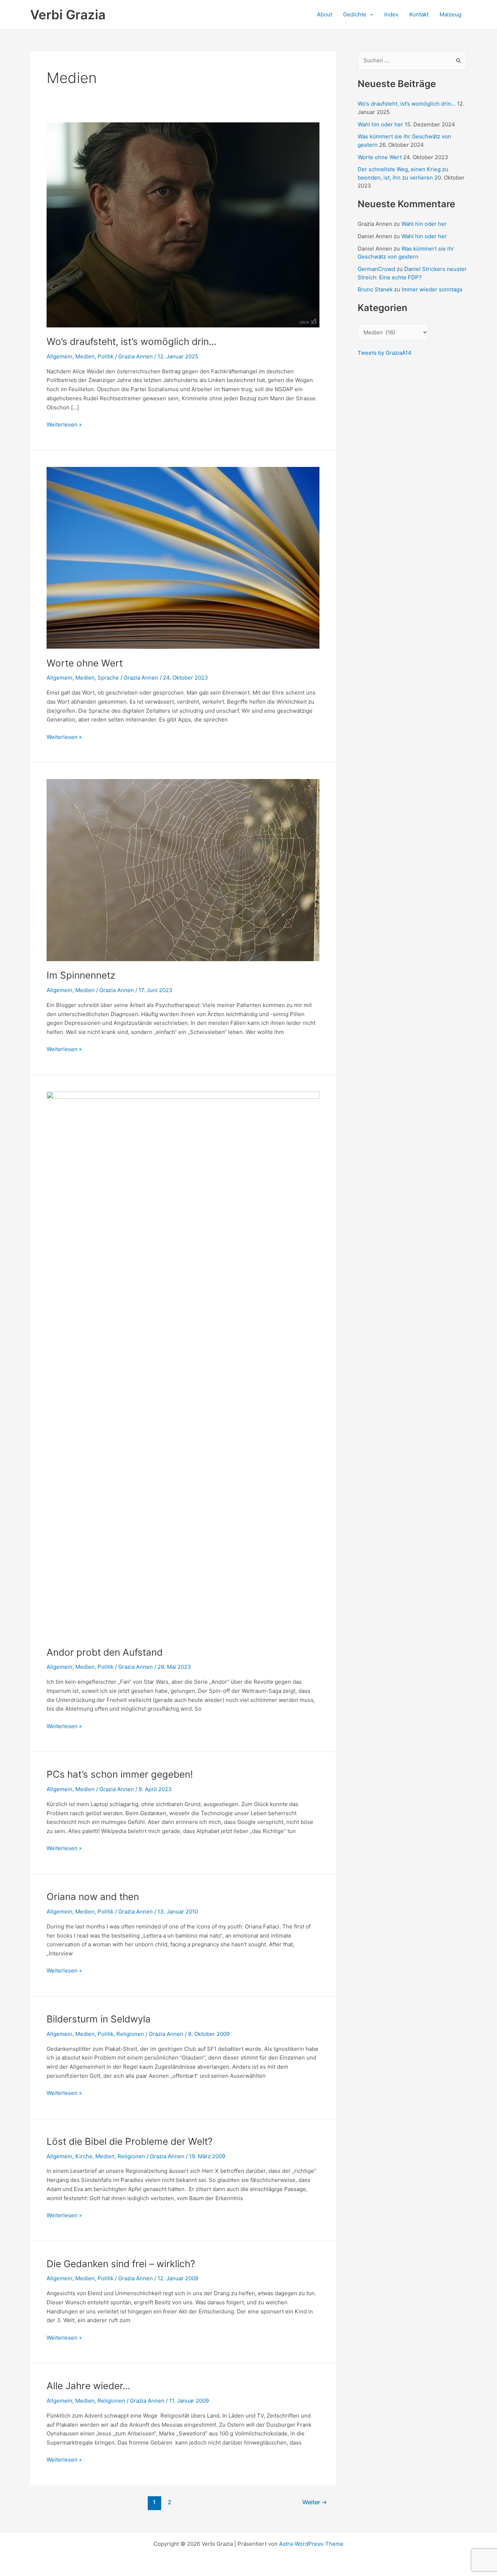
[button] (370, 15)
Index (391, 14)
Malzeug (450, 14)
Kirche (84, 2156)
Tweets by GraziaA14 (385, 353)
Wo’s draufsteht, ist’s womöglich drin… (132, 341)
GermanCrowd (376, 269)
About (325, 14)
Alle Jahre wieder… (88, 2386)
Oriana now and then (93, 1897)
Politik (106, 356)
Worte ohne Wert (85, 663)
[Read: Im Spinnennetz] (183, 870)
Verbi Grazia (68, 15)
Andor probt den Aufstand (105, 1652)
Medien (85, 356)
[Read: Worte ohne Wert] (183, 557)
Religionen (130, 2034)
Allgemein (59, 356)
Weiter (315, 2502)
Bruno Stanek (375, 289)
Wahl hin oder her (380, 124)
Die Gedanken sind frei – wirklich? (121, 2264)
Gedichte (355, 14)
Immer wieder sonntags (432, 289)
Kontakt (419, 14)
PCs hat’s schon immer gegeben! (120, 1774)
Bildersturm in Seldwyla (99, 2019)
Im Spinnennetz (81, 975)
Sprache (108, 678)
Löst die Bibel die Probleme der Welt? (130, 2141)
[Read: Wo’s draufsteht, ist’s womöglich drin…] (183, 224)
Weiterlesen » (64, 425)
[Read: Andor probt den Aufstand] (183, 1364)
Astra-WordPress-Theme (311, 2544)
